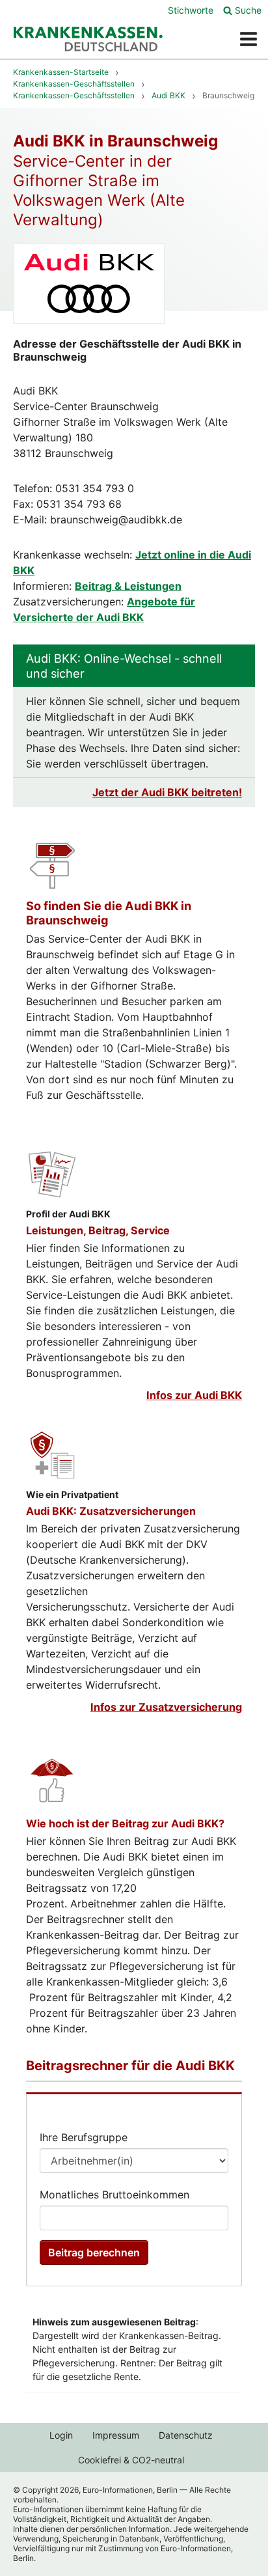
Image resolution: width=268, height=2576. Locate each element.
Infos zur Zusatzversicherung (166, 1707)
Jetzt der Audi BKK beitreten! (167, 792)
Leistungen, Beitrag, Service (98, 1230)
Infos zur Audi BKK (194, 1395)
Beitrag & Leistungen (128, 586)
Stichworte (191, 10)
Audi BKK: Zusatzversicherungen (111, 1511)
